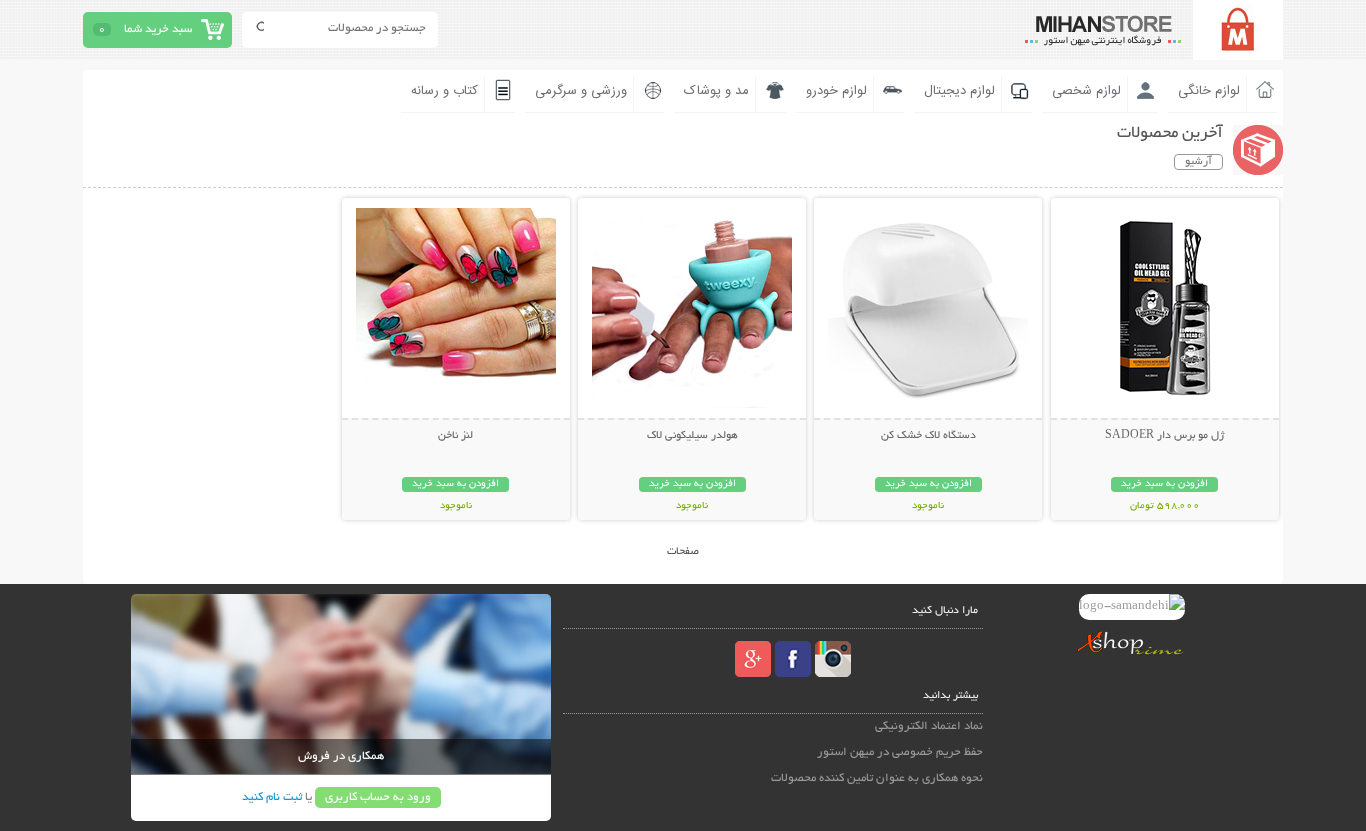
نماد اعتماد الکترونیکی (929, 726)
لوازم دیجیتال (959, 91)
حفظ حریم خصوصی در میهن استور (900, 752)
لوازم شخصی (1086, 91)
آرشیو (1198, 162)
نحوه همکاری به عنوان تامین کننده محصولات (877, 778)
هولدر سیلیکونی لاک (692, 436)
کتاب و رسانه (444, 91)
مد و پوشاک (716, 91)
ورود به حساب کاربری (378, 797)
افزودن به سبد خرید (1164, 484)
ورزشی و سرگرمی (581, 91)
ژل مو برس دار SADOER (1164, 436)
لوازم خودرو (836, 91)
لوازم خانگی (1209, 91)
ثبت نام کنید (272, 797)
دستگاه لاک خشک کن (928, 436)
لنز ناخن (455, 436)
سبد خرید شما (158, 29)
